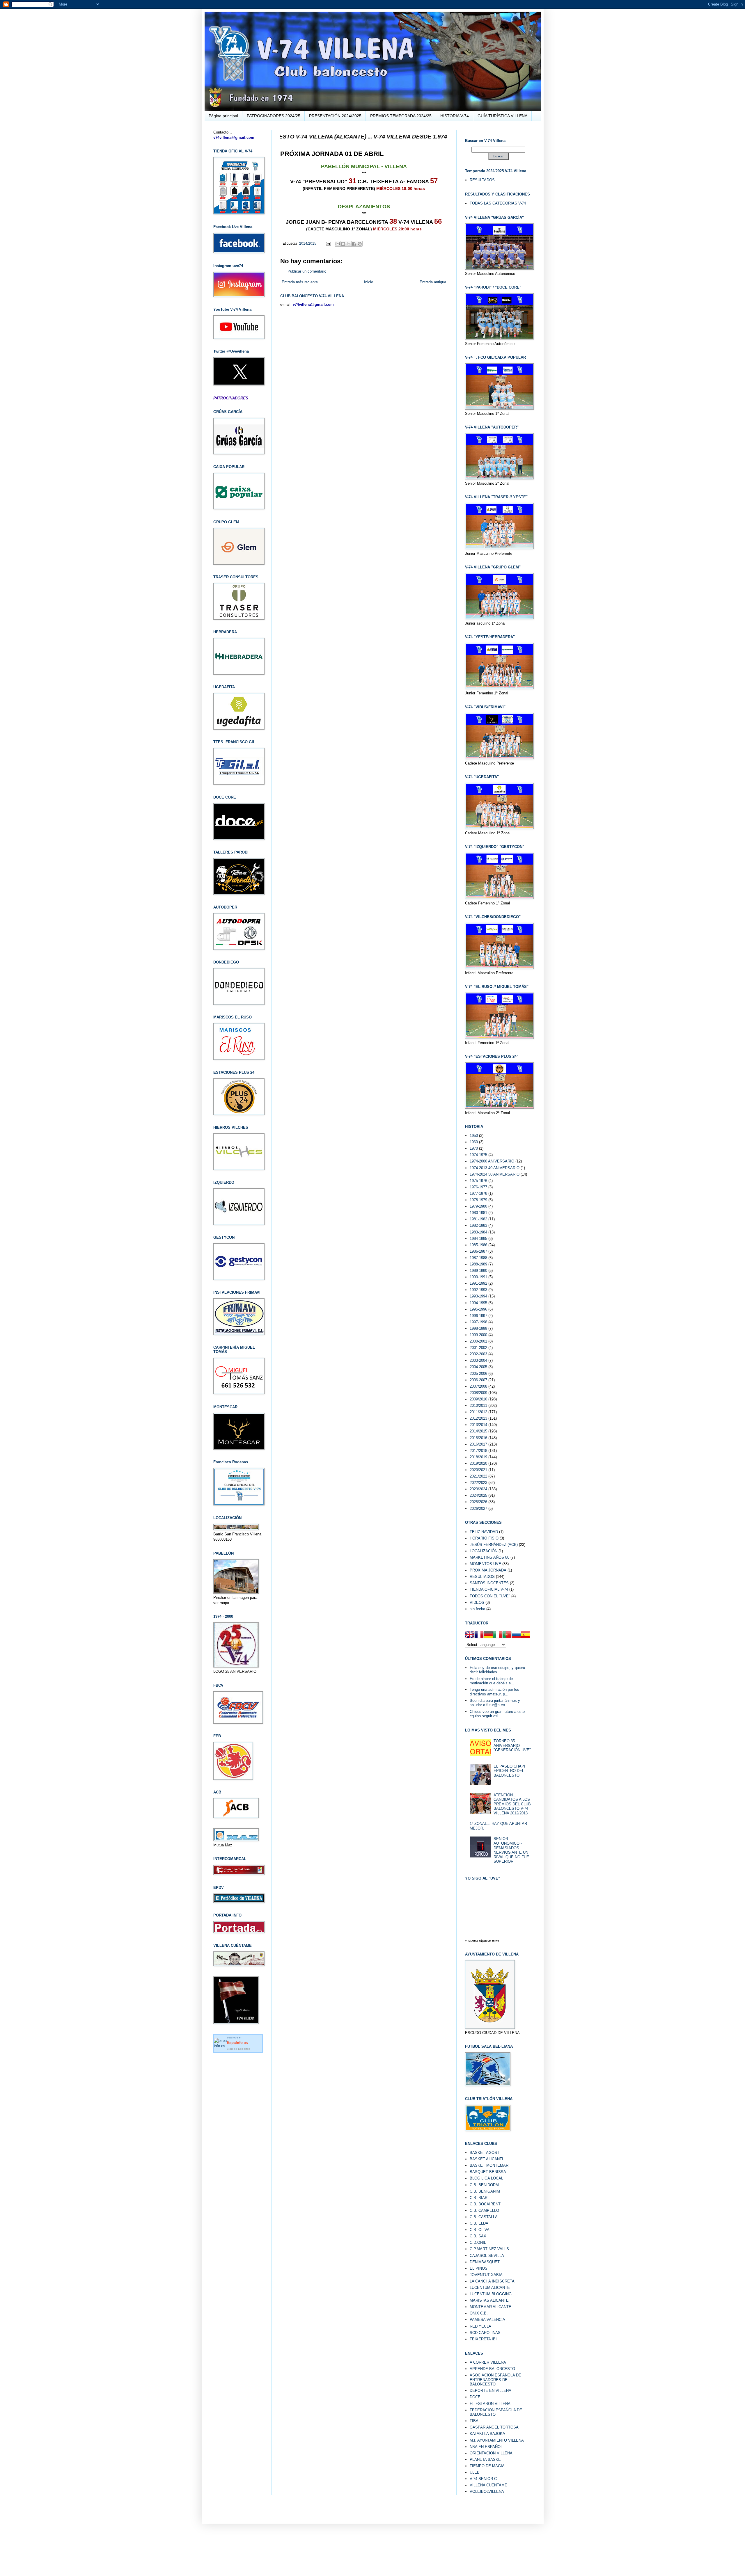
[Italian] (498, 1635)
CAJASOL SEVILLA (487, 2256)
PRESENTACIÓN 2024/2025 (335, 116)
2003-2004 (478, 1360)
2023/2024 (478, 1489)
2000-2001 (478, 1341)
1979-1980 (478, 1206)
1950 (474, 1136)
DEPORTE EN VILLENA (491, 2391)
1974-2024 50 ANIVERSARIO (495, 1174)
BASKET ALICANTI (486, 2159)
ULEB (475, 2472)
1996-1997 (478, 1316)
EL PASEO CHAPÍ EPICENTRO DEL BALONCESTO (509, 1771)
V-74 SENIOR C (483, 2479)
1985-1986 (478, 1245)
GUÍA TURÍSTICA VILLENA (502, 116)
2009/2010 (478, 1399)
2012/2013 (478, 1418)
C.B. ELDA (479, 2223)
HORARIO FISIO (484, 1538)
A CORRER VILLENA (488, 2362)
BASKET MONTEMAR (489, 2165)
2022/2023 (478, 1483)
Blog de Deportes (238, 2049)
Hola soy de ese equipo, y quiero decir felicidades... (497, 1670)
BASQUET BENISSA (488, 2172)
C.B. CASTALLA (484, 2217)
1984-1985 (478, 1239)
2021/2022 (478, 1476)
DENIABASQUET (485, 2262)
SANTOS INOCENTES (489, 1583)
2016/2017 (478, 1444)
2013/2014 (478, 1425)
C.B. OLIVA (480, 2230)
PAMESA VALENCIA (487, 2320)
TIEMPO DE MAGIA (487, 2466)
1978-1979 (478, 1200)
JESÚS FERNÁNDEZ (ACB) (494, 1545)
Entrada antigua (433, 282)
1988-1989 (478, 1264)
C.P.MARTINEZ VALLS (489, 2249)
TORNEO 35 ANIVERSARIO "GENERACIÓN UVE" (512, 1745)
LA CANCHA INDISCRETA (492, 2281)
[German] (488, 1635)
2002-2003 (478, 1354)
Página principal (223, 116)
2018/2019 (478, 1457)
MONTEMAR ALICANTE (491, 2307)
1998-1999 (478, 1328)
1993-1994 (478, 1296)
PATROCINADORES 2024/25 (274, 116)
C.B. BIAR (479, 2198)
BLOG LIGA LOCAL (486, 2178)
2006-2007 (478, 1380)
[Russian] (516, 1635)
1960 (474, 1142)
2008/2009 (478, 1393)
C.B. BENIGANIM (485, 2191)
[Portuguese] (507, 1635)
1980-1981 (478, 1213)
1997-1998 (478, 1322)
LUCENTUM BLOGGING (491, 2294)
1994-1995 (478, 1303)
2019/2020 (478, 1463)
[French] (479, 1635)
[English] (470, 1635)
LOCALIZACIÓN (484, 1551)
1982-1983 (478, 1225)
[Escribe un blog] (343, 244)
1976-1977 (478, 1187)
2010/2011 (478, 1406)
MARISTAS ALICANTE (489, 2300)
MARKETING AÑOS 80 (489, 1557)
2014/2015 (308, 243)
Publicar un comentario (307, 271)
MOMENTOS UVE (485, 1564)
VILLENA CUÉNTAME (488, 2485)
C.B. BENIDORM (484, 2185)
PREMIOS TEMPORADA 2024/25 (401, 116)
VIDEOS (477, 1602)
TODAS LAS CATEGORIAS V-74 (498, 203)
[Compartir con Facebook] (354, 244)
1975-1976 (478, 1181)
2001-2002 (478, 1348)
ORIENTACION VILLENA (491, 2453)
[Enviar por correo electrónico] (338, 244)
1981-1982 (478, 1219)
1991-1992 (478, 1283)
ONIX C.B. (479, 2313)
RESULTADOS (482, 180)
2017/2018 (478, 1451)
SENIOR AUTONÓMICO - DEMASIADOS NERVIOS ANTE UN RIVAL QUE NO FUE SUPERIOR (511, 1850)
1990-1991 (478, 1277)
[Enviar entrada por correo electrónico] (328, 243)
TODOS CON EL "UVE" (490, 1596)
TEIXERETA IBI (483, 2339)
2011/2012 (478, 1412)
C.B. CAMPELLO (484, 2210)
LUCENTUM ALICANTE (490, 2288)
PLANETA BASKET (486, 2459)
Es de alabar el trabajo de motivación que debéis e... (492, 1681)
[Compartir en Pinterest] (360, 244)
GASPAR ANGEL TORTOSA (494, 2427)
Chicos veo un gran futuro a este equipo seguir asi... (497, 1714)
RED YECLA (480, 2326)
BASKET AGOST (485, 2153)
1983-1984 (478, 1232)
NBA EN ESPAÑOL (486, 2447)
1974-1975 (478, 1155)
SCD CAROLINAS (485, 2333)
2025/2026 (478, 1502)
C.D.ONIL (478, 2242)
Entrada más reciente (300, 282)
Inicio (369, 282)
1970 (474, 1148)
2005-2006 (478, 1374)
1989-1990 (478, 1271)
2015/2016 (478, 1438)
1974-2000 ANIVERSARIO (492, 1161)
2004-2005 (478, 1367)
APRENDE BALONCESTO (492, 2369)
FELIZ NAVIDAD (484, 1532)
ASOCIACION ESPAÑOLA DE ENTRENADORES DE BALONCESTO (495, 2380)
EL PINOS (479, 2268)
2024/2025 (478, 1495)
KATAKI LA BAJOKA (487, 2434)
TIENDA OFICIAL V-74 (489, 1589)
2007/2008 (478, 1386)
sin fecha (477, 1609)
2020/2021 (478, 1470)
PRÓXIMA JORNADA (488, 1570)
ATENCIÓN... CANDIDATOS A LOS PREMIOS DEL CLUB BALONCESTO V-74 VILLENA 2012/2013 (512, 1804)
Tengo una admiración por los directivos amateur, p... (494, 1692)
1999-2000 (478, 1335)
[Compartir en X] (349, 244)
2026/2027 (478, 1509)
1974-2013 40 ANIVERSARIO (495, 1168)
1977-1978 (478, 1193)
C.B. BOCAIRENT (485, 2204)
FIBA (474, 2421)
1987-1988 (478, 1258)
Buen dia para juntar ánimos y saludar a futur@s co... (495, 1703)
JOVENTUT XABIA (486, 2275)
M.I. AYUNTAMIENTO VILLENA (497, 2440)
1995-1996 (478, 1309)
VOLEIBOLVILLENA (487, 2491)
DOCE (475, 2397)
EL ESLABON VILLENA (490, 2404)
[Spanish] (526, 1635)
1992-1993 (478, 1290)
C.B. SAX (478, 2236)
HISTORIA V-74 (455, 116)
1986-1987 (478, 1251)
